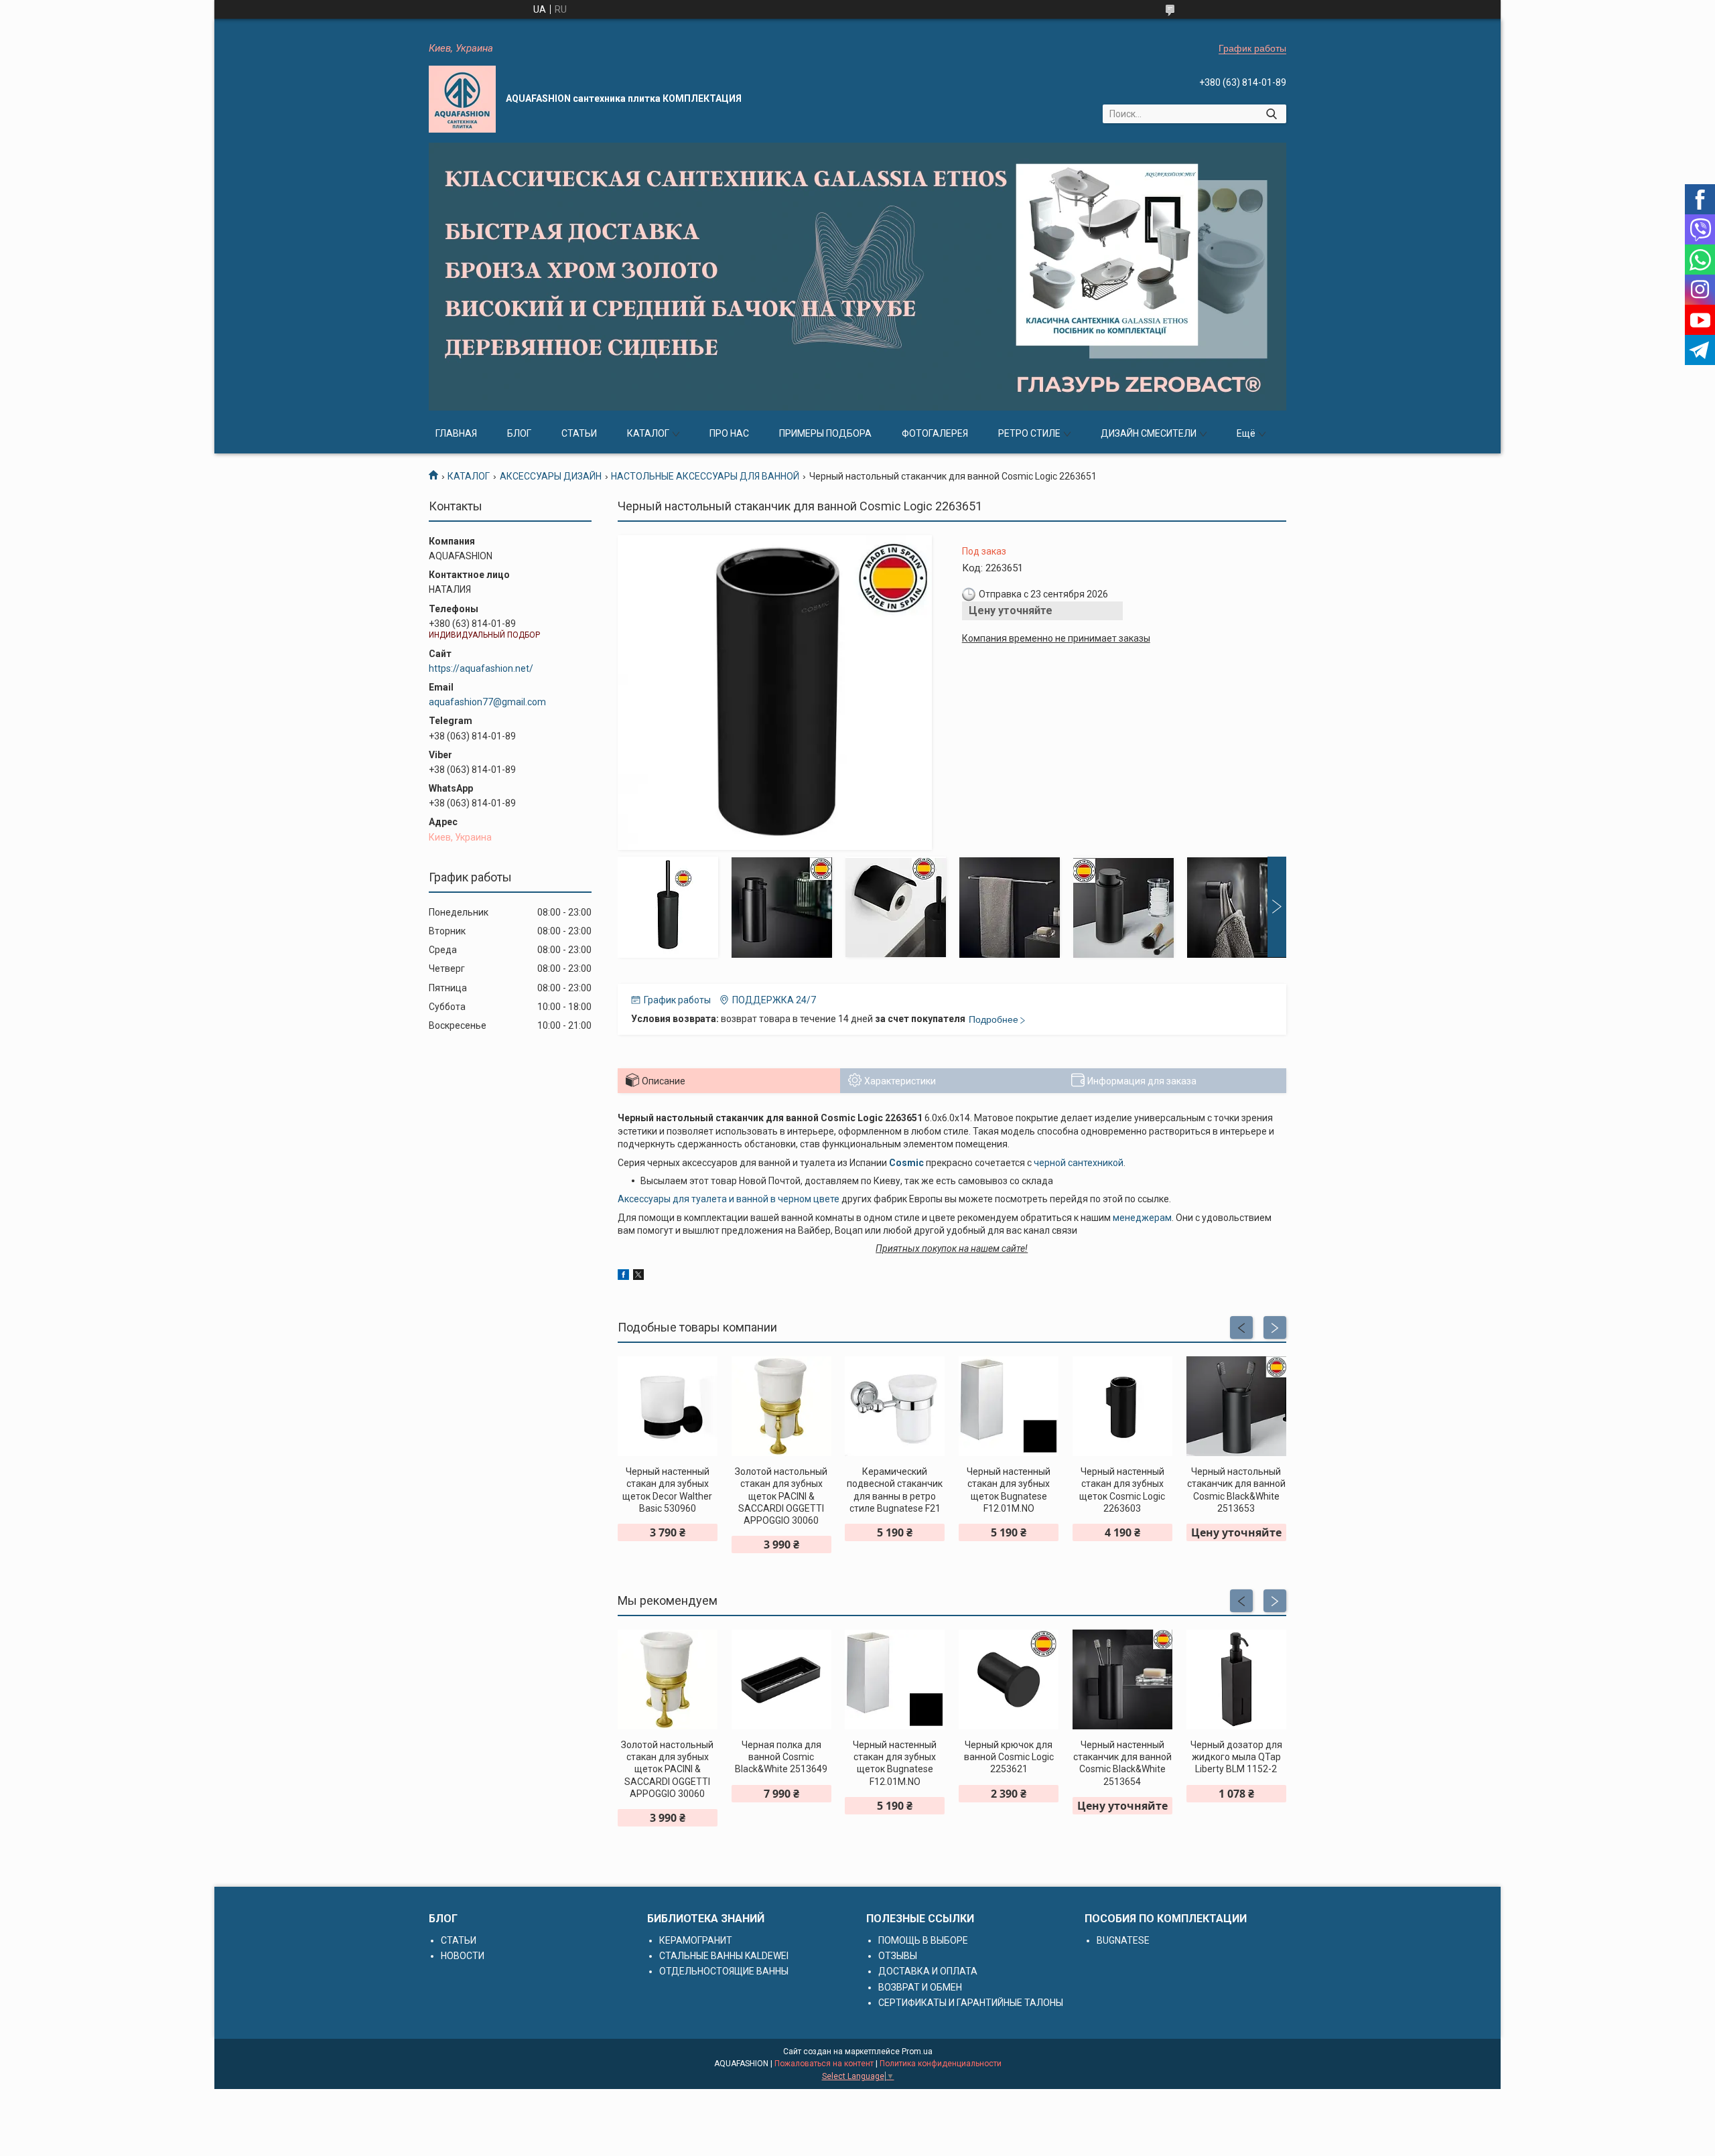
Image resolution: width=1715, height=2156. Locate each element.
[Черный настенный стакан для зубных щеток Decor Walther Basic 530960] (668, 1406)
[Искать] (1271, 114)
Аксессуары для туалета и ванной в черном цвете (729, 1199)
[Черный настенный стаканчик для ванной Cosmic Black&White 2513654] (1122, 1679)
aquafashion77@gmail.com (487, 702)
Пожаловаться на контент (824, 2064)
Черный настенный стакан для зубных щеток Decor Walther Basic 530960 (667, 1490)
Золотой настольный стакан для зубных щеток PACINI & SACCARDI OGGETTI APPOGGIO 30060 (781, 1496)
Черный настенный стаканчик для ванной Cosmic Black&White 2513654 (1122, 1763)
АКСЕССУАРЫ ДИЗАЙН (551, 476)
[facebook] (623, 1277)
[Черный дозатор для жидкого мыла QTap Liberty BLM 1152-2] (1236, 1679)
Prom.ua (917, 2052)
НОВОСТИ (463, 1956)
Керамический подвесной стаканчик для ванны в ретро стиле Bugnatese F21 (895, 1490)
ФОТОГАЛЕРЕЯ (935, 433)
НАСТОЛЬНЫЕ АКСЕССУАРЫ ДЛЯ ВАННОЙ (705, 476)
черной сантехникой (1079, 1163)
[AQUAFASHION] (462, 99)
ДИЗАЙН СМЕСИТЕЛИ (1149, 433)
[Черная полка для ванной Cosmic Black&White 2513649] (781, 1679)
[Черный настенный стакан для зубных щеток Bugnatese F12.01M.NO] (1009, 1406)
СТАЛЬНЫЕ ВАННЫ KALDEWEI (724, 1956)
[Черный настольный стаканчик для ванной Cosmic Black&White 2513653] (1236, 1406)
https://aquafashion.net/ (481, 668)
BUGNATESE (1123, 1940)
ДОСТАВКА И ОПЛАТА (928, 1971)
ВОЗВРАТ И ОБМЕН (920, 1987)
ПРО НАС (729, 433)
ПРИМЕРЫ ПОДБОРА (825, 433)
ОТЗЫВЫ (898, 1956)
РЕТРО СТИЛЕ (1029, 433)
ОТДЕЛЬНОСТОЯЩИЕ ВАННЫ (724, 1971)
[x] (638, 1277)
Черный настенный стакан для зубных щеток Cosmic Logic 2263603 (1122, 1490)
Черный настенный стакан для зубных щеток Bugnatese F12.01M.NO (1009, 1490)
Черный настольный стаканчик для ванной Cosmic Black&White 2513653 (1236, 1490)
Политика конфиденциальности (941, 2064)
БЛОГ (519, 433)
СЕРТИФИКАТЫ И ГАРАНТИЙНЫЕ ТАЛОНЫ (971, 2003)
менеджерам (1142, 1218)
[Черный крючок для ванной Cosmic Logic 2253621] (1009, 1679)
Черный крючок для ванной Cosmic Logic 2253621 (1009, 1757)
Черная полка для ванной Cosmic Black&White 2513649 (781, 1757)
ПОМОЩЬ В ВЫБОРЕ (923, 1940)
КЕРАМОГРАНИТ (696, 1940)
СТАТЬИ (579, 433)
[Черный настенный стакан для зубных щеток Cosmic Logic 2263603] (1122, 1406)
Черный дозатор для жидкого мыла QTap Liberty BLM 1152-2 (1236, 1757)
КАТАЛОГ (648, 433)
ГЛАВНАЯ (456, 433)
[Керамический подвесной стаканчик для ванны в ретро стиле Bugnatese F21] (895, 1406)
